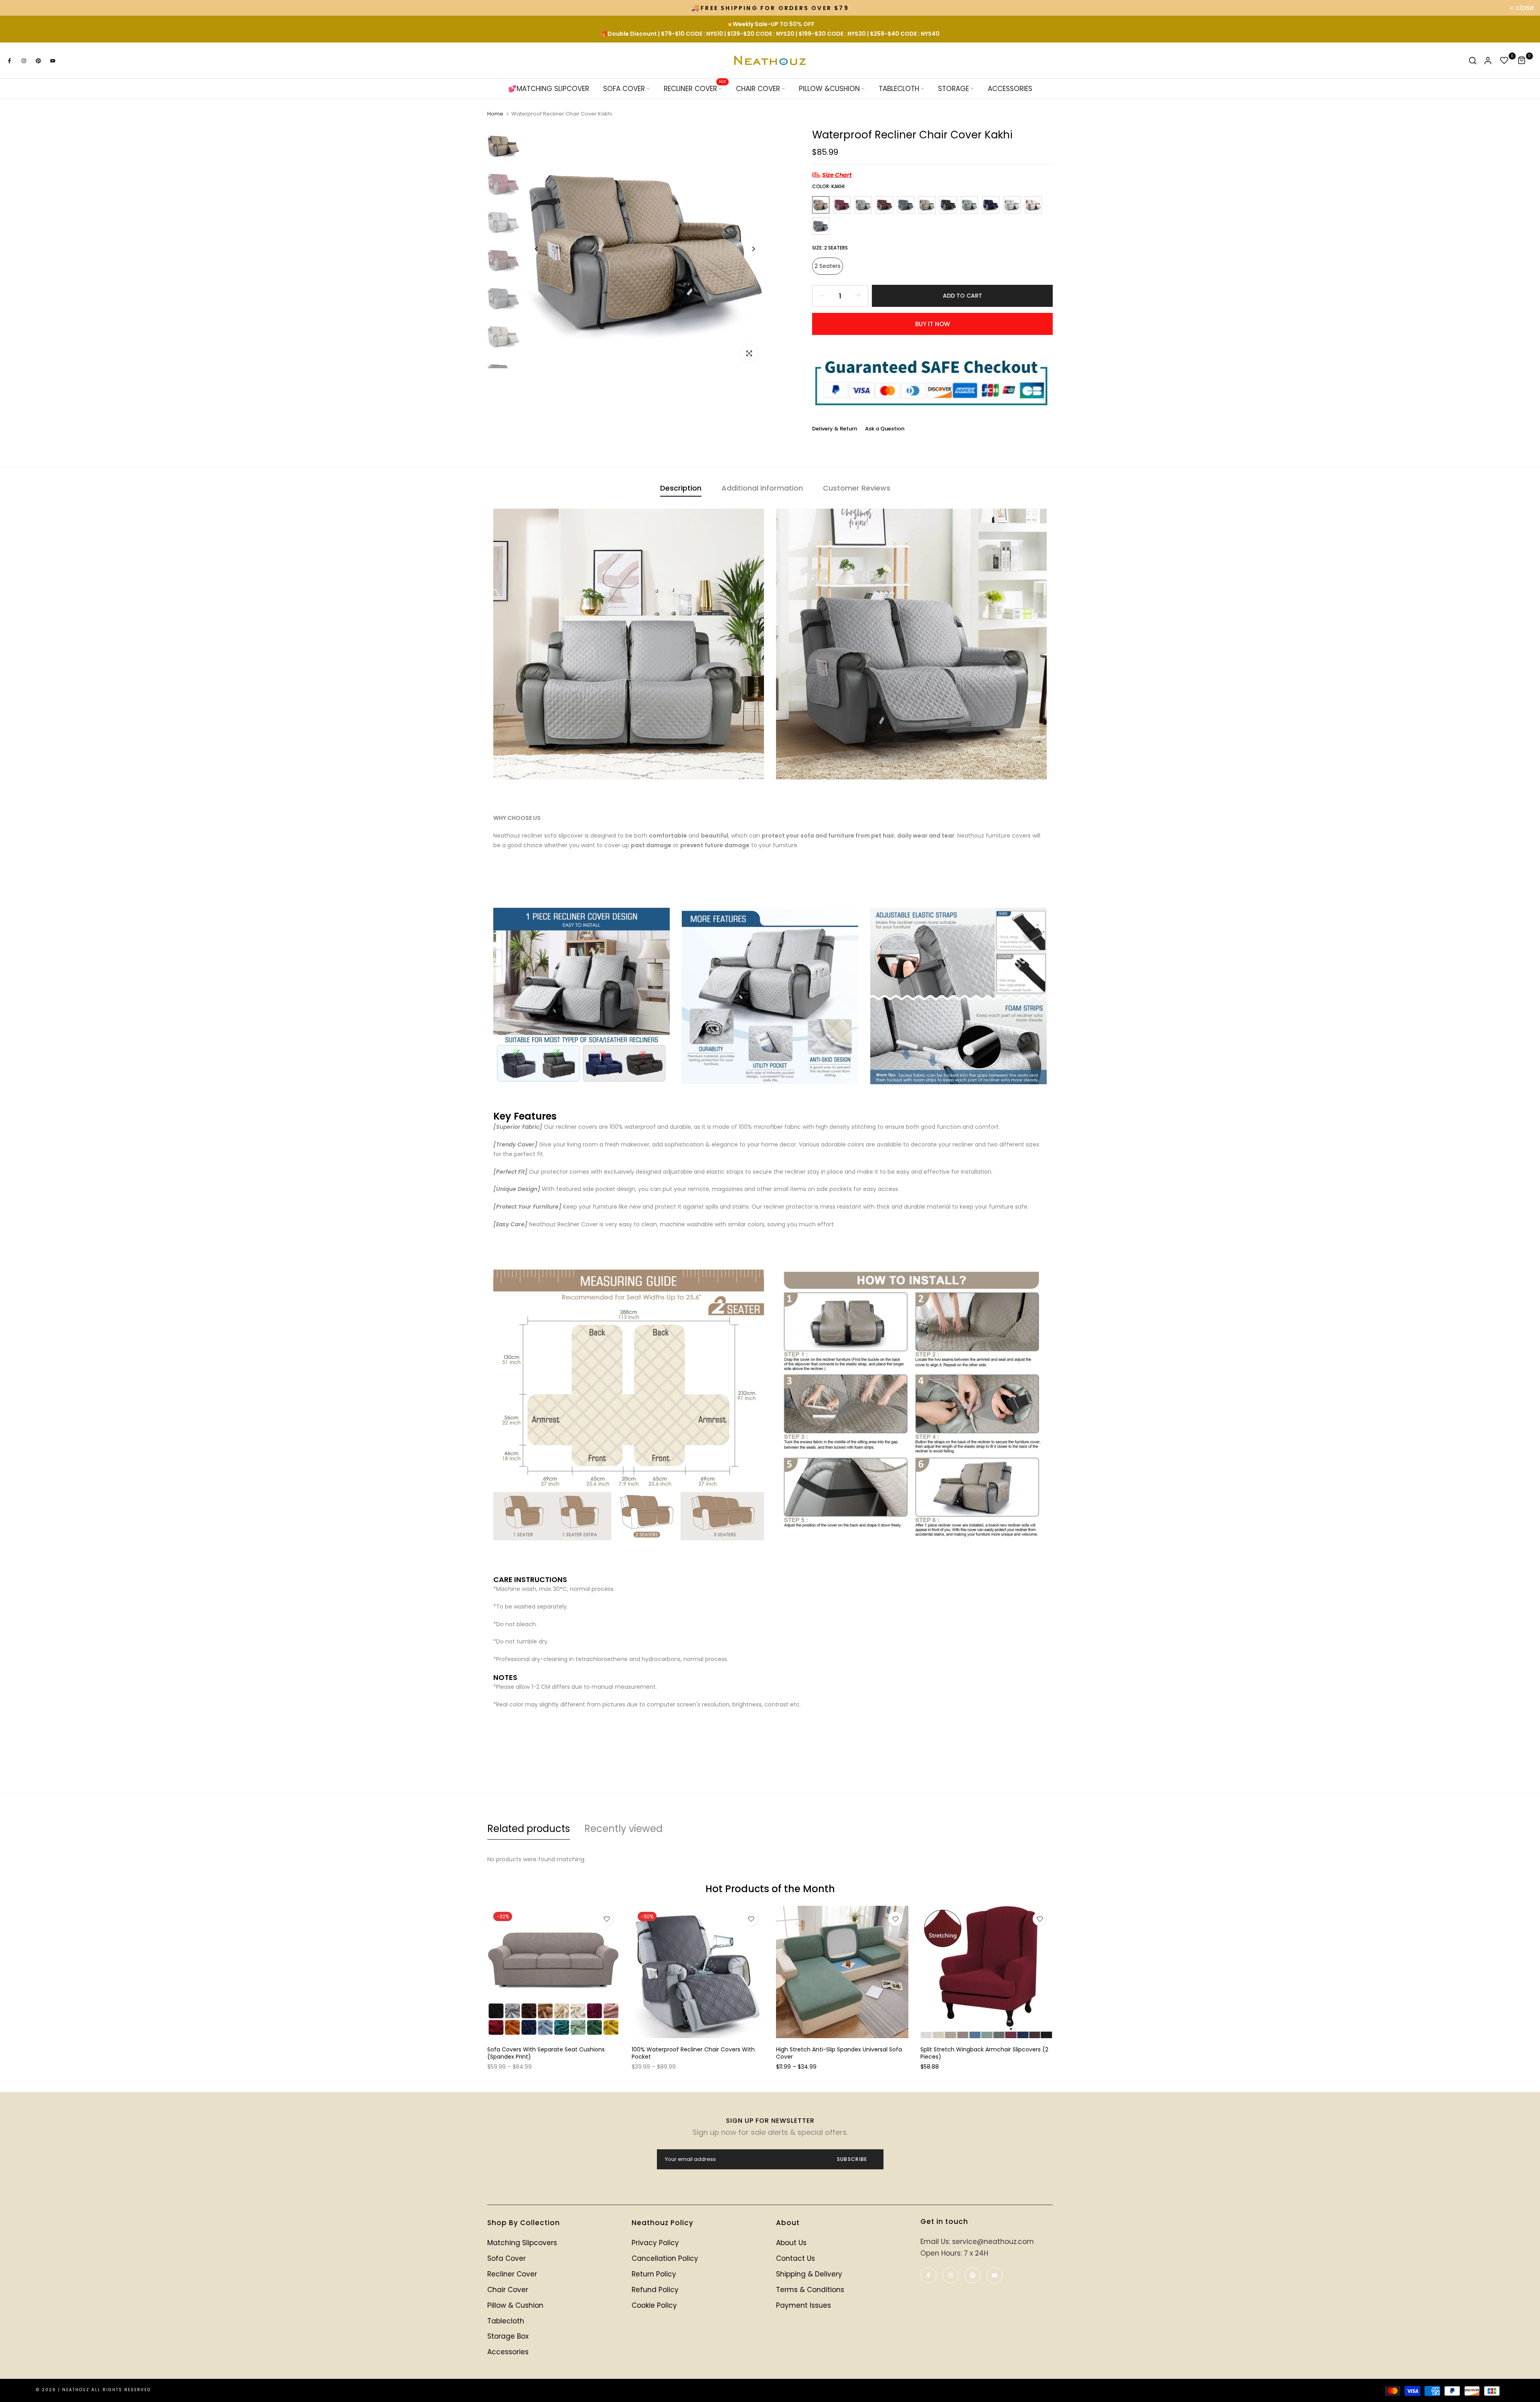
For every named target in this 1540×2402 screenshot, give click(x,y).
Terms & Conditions (810, 2290)
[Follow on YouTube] (53, 61)
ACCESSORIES (1010, 89)
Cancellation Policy (665, 2258)
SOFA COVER (624, 89)
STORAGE (953, 89)
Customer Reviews (857, 488)
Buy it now (933, 324)
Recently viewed (623, 1829)
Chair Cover (508, 2290)
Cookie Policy (654, 2305)
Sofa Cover (507, 2258)
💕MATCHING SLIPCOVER (549, 89)
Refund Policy (655, 2290)
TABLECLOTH (899, 89)
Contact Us (795, 2258)
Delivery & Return (835, 429)
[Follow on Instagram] (24, 61)
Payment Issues (803, 2305)
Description (681, 488)
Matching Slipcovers (522, 2243)
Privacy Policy (655, 2243)
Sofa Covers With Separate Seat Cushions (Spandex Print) (546, 2053)
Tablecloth (506, 2321)
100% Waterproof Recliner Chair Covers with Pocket (693, 2053)
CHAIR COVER (758, 89)
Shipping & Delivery (809, 2274)
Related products (529, 1829)
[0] (1504, 61)
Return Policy (654, 2274)
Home (495, 114)
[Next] (753, 249)
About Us (791, 2243)
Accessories (508, 2352)
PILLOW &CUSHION (829, 89)
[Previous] (536, 249)
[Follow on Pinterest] (38, 61)
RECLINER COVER (695, 88)
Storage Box (508, 2336)
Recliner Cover (512, 2274)
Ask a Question (885, 429)
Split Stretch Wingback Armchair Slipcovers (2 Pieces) (984, 2053)
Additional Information (762, 488)
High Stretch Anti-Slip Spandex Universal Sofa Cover (839, 2053)
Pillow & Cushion (515, 2305)
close (20, 8)
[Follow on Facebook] (9, 61)
